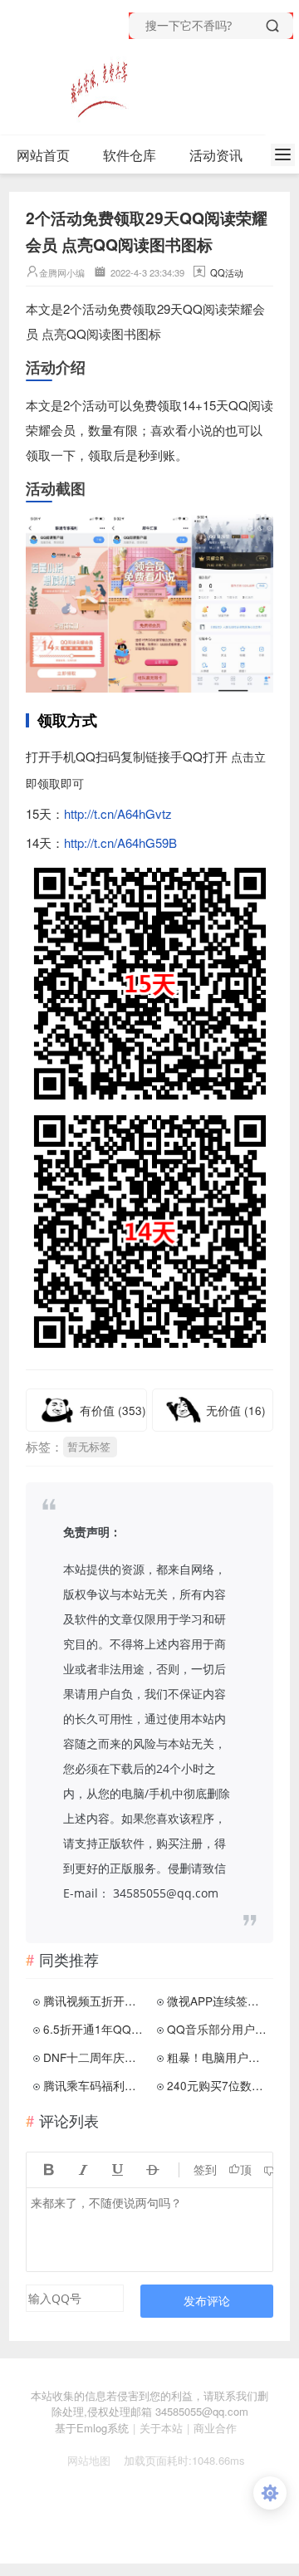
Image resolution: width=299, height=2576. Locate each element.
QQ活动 (227, 272)
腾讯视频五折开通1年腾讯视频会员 (95, 2001)
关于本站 (161, 2428)
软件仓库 (130, 155)
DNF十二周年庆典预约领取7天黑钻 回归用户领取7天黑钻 (95, 2057)
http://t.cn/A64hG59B (120, 842)
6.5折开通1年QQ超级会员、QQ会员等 (95, 2029)
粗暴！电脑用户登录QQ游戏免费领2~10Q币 (218, 2057)
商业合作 (215, 2428)
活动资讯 (216, 155)
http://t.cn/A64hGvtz (118, 813)
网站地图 (82, 2460)
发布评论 (207, 2301)
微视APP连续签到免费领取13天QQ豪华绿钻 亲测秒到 (218, 2001)
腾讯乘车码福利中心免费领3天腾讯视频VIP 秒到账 (95, 2085)
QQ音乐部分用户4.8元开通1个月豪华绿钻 (218, 2029)
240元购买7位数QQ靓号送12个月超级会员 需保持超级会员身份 (218, 2085)
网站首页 (43, 155)
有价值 (113, 1410)
